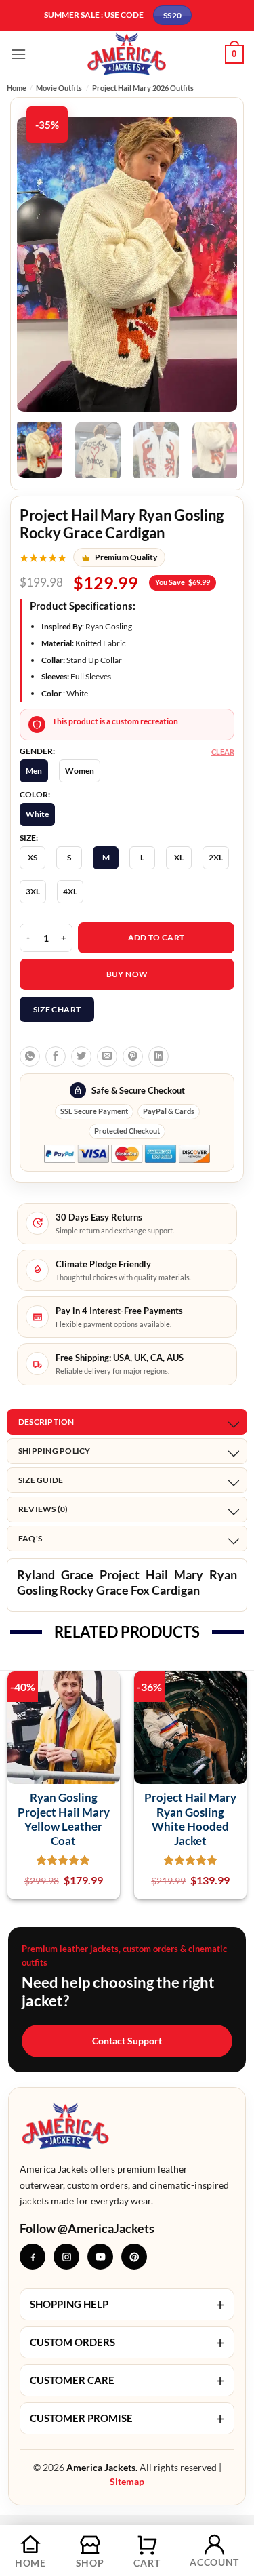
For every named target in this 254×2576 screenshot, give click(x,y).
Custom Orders (127, 2342)
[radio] (34, 771)
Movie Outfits (59, 88)
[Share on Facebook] (56, 1056)
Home (17, 88)
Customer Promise (127, 2418)
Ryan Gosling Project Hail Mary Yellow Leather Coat (64, 1819)
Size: (29, 838)
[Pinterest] (134, 2257)
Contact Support (127, 2041)
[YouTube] (100, 2257)
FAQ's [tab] (30, 1538)
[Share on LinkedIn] (158, 1056)
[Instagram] (66, 2257)
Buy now (127, 974)
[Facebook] (33, 2257)
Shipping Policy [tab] (55, 1451)
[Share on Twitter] (81, 1056)
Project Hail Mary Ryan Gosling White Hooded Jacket (190, 1819)
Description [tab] (46, 1422)
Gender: (37, 751)
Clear (223, 752)
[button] (18, 54)
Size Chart (57, 1009)
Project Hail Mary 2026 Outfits (143, 88)
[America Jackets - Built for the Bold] (127, 54)
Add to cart (156, 937)
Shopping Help (127, 2304)
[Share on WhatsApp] (30, 1056)
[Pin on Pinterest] (133, 1056)
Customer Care (127, 2380)
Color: (35, 795)
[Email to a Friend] (107, 1056)
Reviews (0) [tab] (43, 1509)
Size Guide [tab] (41, 1480)
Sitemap (127, 2481)
